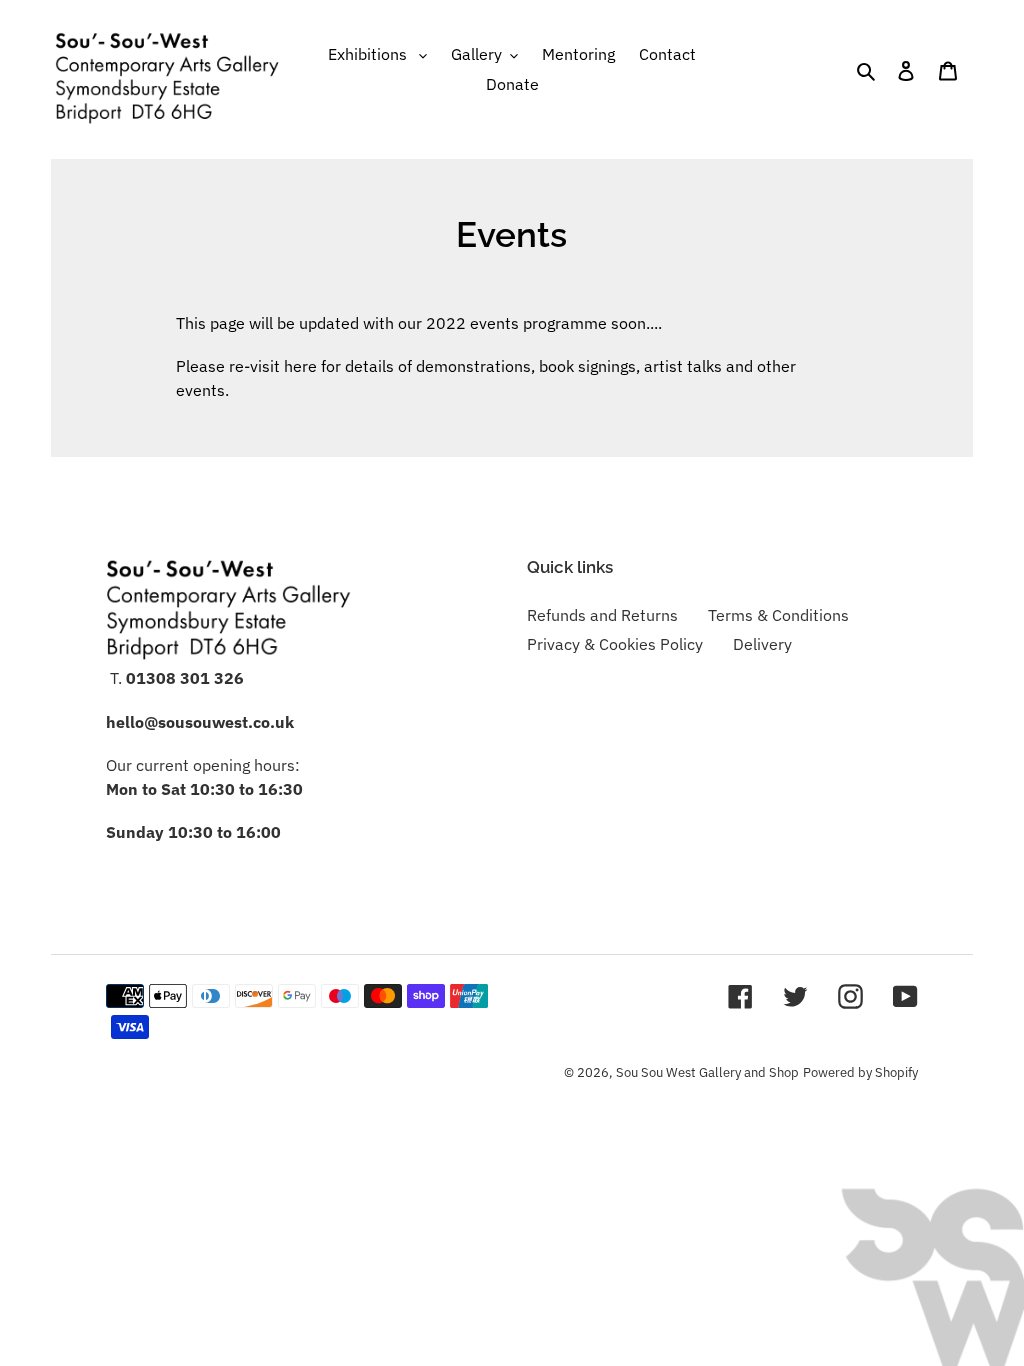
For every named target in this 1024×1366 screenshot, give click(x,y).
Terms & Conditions (778, 615)
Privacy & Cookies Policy (615, 644)
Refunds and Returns (602, 615)
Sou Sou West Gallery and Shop (707, 1072)
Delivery (762, 644)
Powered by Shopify (860, 1072)
